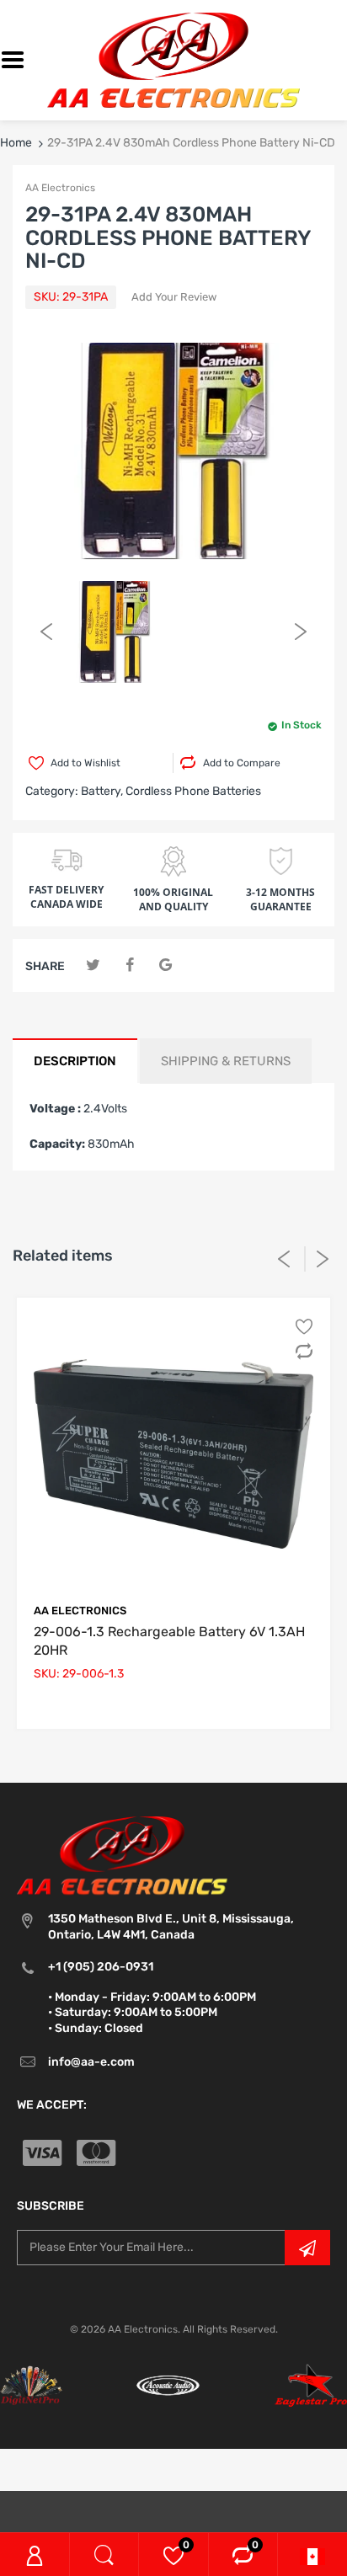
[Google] (165, 965)
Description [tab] (75, 1061)
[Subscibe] (307, 2248)
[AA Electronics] (173, 59)
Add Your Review (174, 297)
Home (16, 143)
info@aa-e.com (91, 2062)
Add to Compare (242, 763)
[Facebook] (129, 965)
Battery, (102, 791)
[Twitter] (93, 965)
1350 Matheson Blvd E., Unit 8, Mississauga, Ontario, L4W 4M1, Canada (171, 1926)
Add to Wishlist (85, 763)
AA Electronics (60, 188)
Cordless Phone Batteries (193, 791)
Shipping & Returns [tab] (226, 1061)
